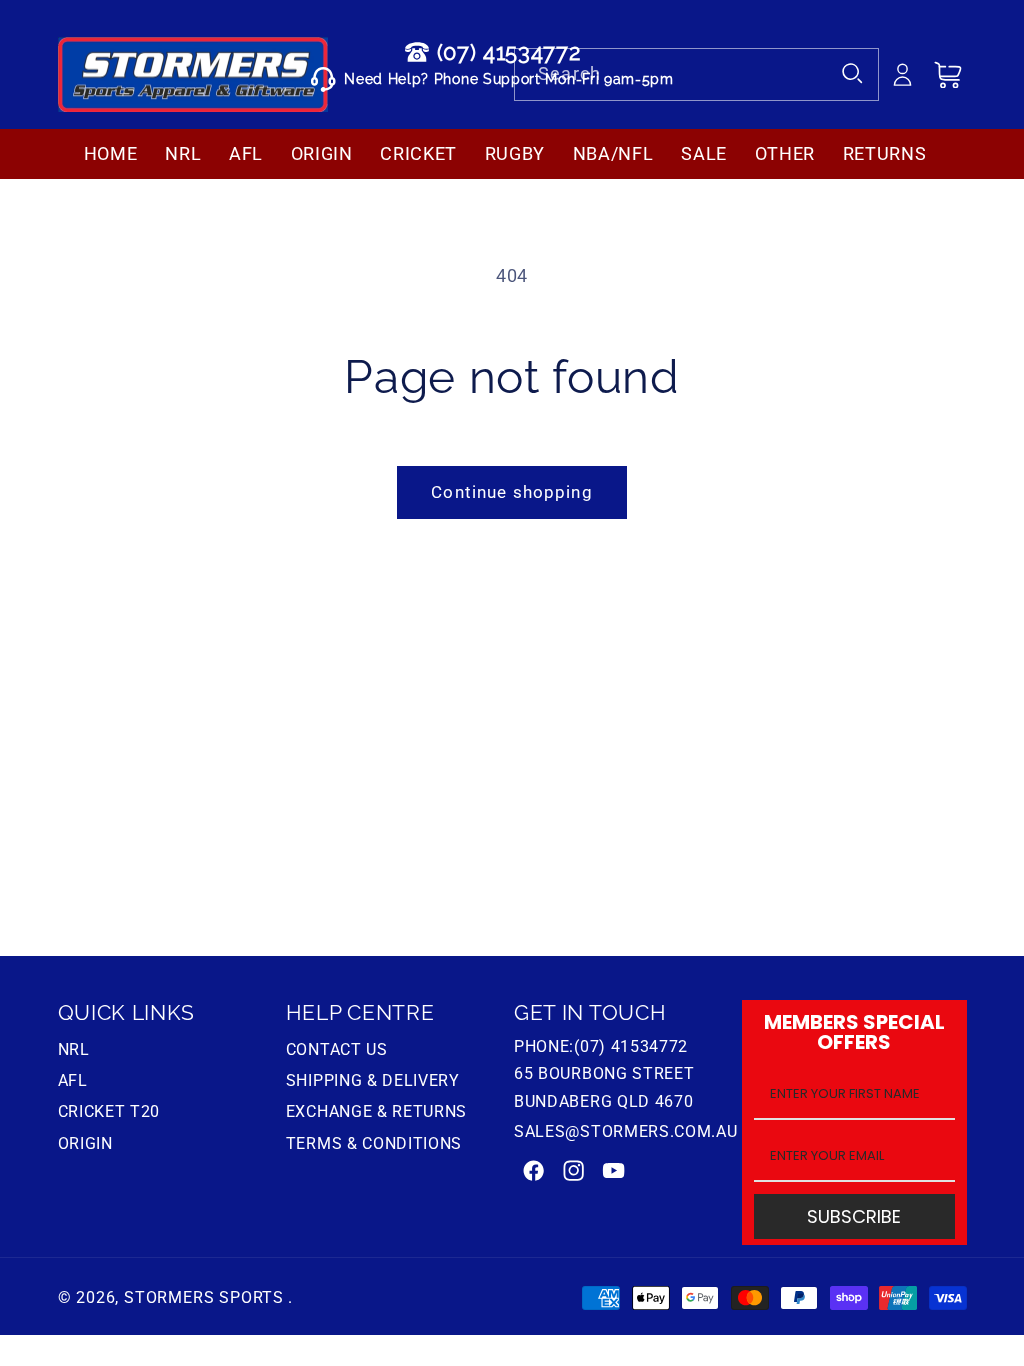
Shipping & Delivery (373, 1080)
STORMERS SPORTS (204, 1297)
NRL (74, 1052)
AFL (73, 1080)
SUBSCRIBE (854, 1216)
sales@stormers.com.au (626, 1131)
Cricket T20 (109, 1111)
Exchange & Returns (376, 1111)
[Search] (853, 74)
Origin (85, 1143)
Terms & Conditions (374, 1143)
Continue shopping (512, 492)
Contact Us (337, 1052)
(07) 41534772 (509, 52)
